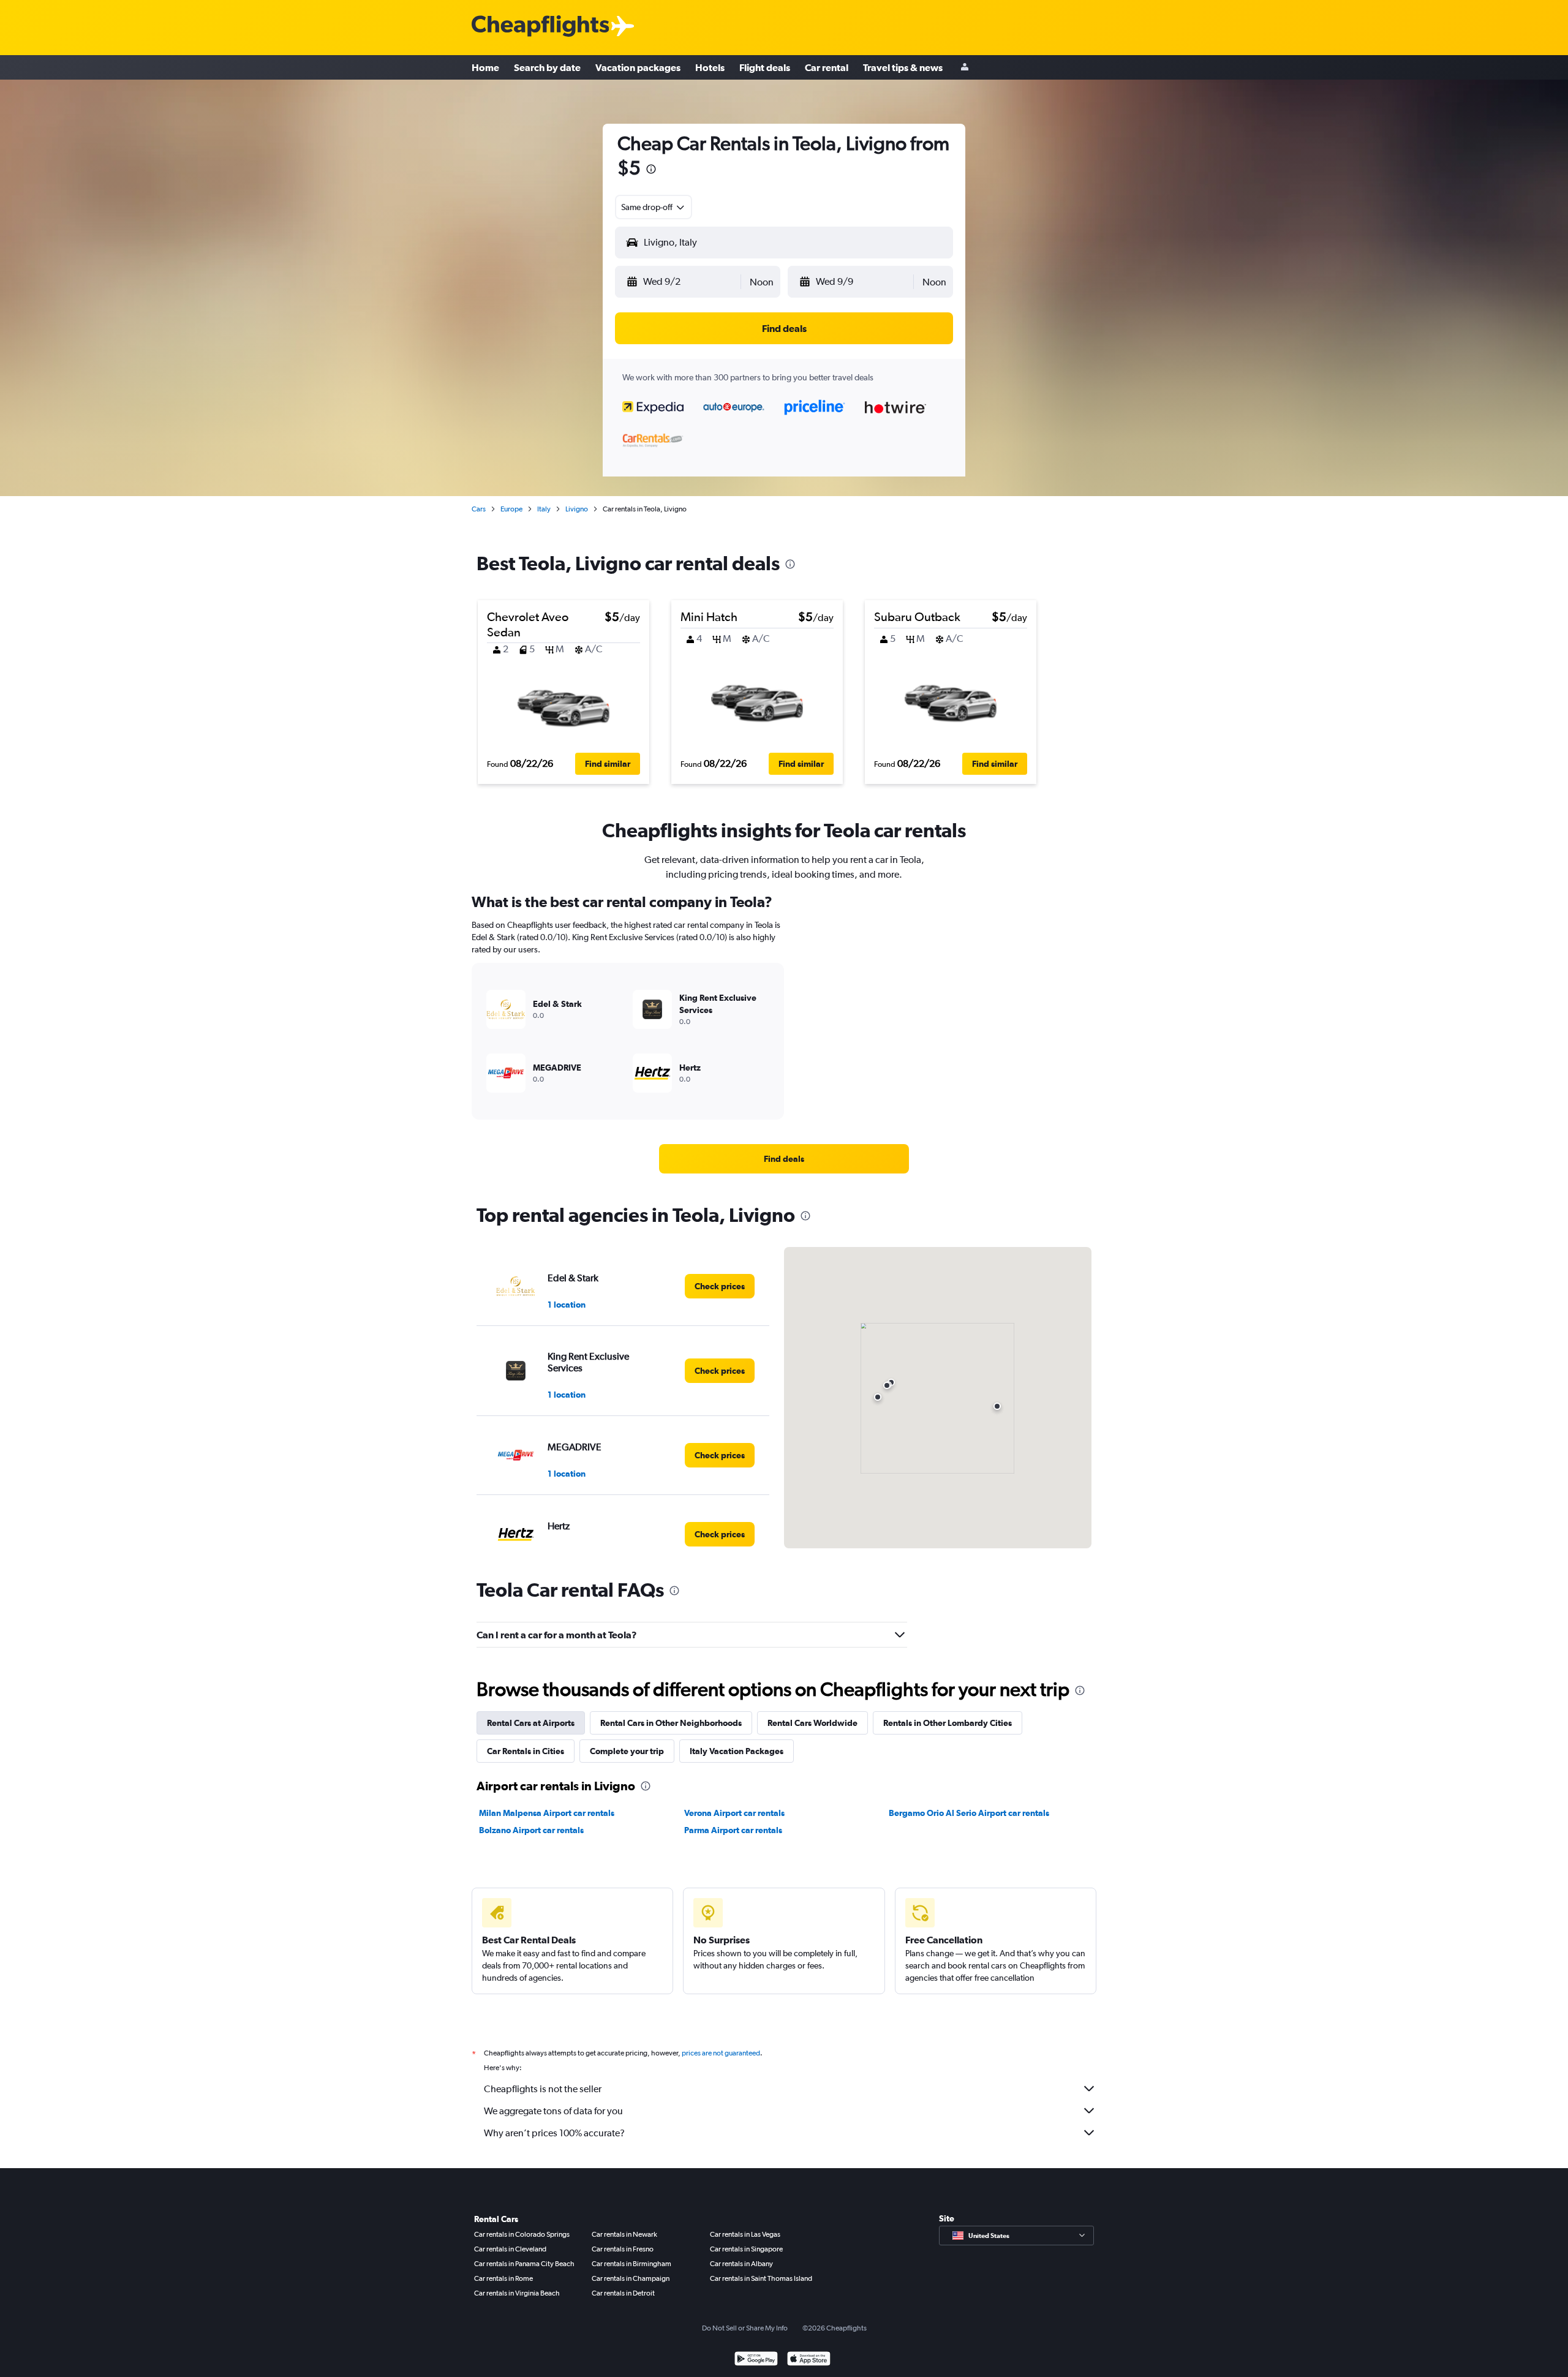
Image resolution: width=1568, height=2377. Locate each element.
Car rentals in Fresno (623, 2249)
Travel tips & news (903, 67)
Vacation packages (638, 67)
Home (485, 67)
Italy (544, 509)
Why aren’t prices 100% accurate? (554, 2133)
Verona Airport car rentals (734, 1813)
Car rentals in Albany (741, 2264)
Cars (479, 509)
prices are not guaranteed (721, 2053)
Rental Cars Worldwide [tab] (812, 1723)
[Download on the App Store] (809, 2360)
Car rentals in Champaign (631, 2278)
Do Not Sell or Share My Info (745, 2328)
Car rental (827, 67)
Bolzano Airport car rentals (531, 1830)
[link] (784, 1159)
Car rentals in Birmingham (631, 2264)
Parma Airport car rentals (733, 1830)
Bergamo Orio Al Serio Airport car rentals (969, 1813)
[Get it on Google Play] (756, 2360)
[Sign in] (965, 68)
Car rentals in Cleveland (510, 2249)
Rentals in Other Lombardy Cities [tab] (948, 1723)
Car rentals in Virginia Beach (517, 2293)
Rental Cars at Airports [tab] (531, 1723)
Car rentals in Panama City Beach (524, 2264)
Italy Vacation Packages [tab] (737, 1751)
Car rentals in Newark (624, 2234)
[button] (651, 171)
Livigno (577, 509)
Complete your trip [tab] (627, 1751)
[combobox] (654, 207)
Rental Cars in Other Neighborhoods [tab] (671, 1723)
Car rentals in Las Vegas (745, 2234)
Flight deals (765, 67)
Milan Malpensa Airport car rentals (547, 1813)
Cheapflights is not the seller (543, 2089)
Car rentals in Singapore (746, 2249)
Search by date (547, 67)
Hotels (710, 67)
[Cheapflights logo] (540, 27)
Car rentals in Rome (503, 2278)
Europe (511, 509)
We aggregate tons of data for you (553, 2111)
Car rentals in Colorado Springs (522, 2234)
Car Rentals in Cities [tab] (526, 1751)
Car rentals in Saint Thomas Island (761, 2278)
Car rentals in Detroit (623, 2293)
